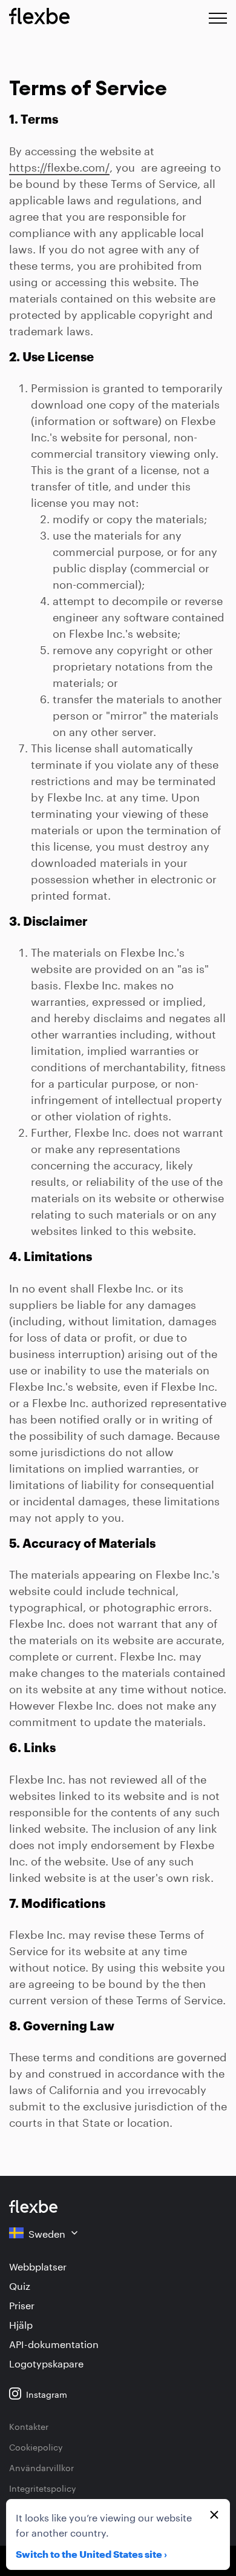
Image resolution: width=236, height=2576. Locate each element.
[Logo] (33, 2206)
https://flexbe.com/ (59, 166)
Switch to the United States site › (91, 2555)
